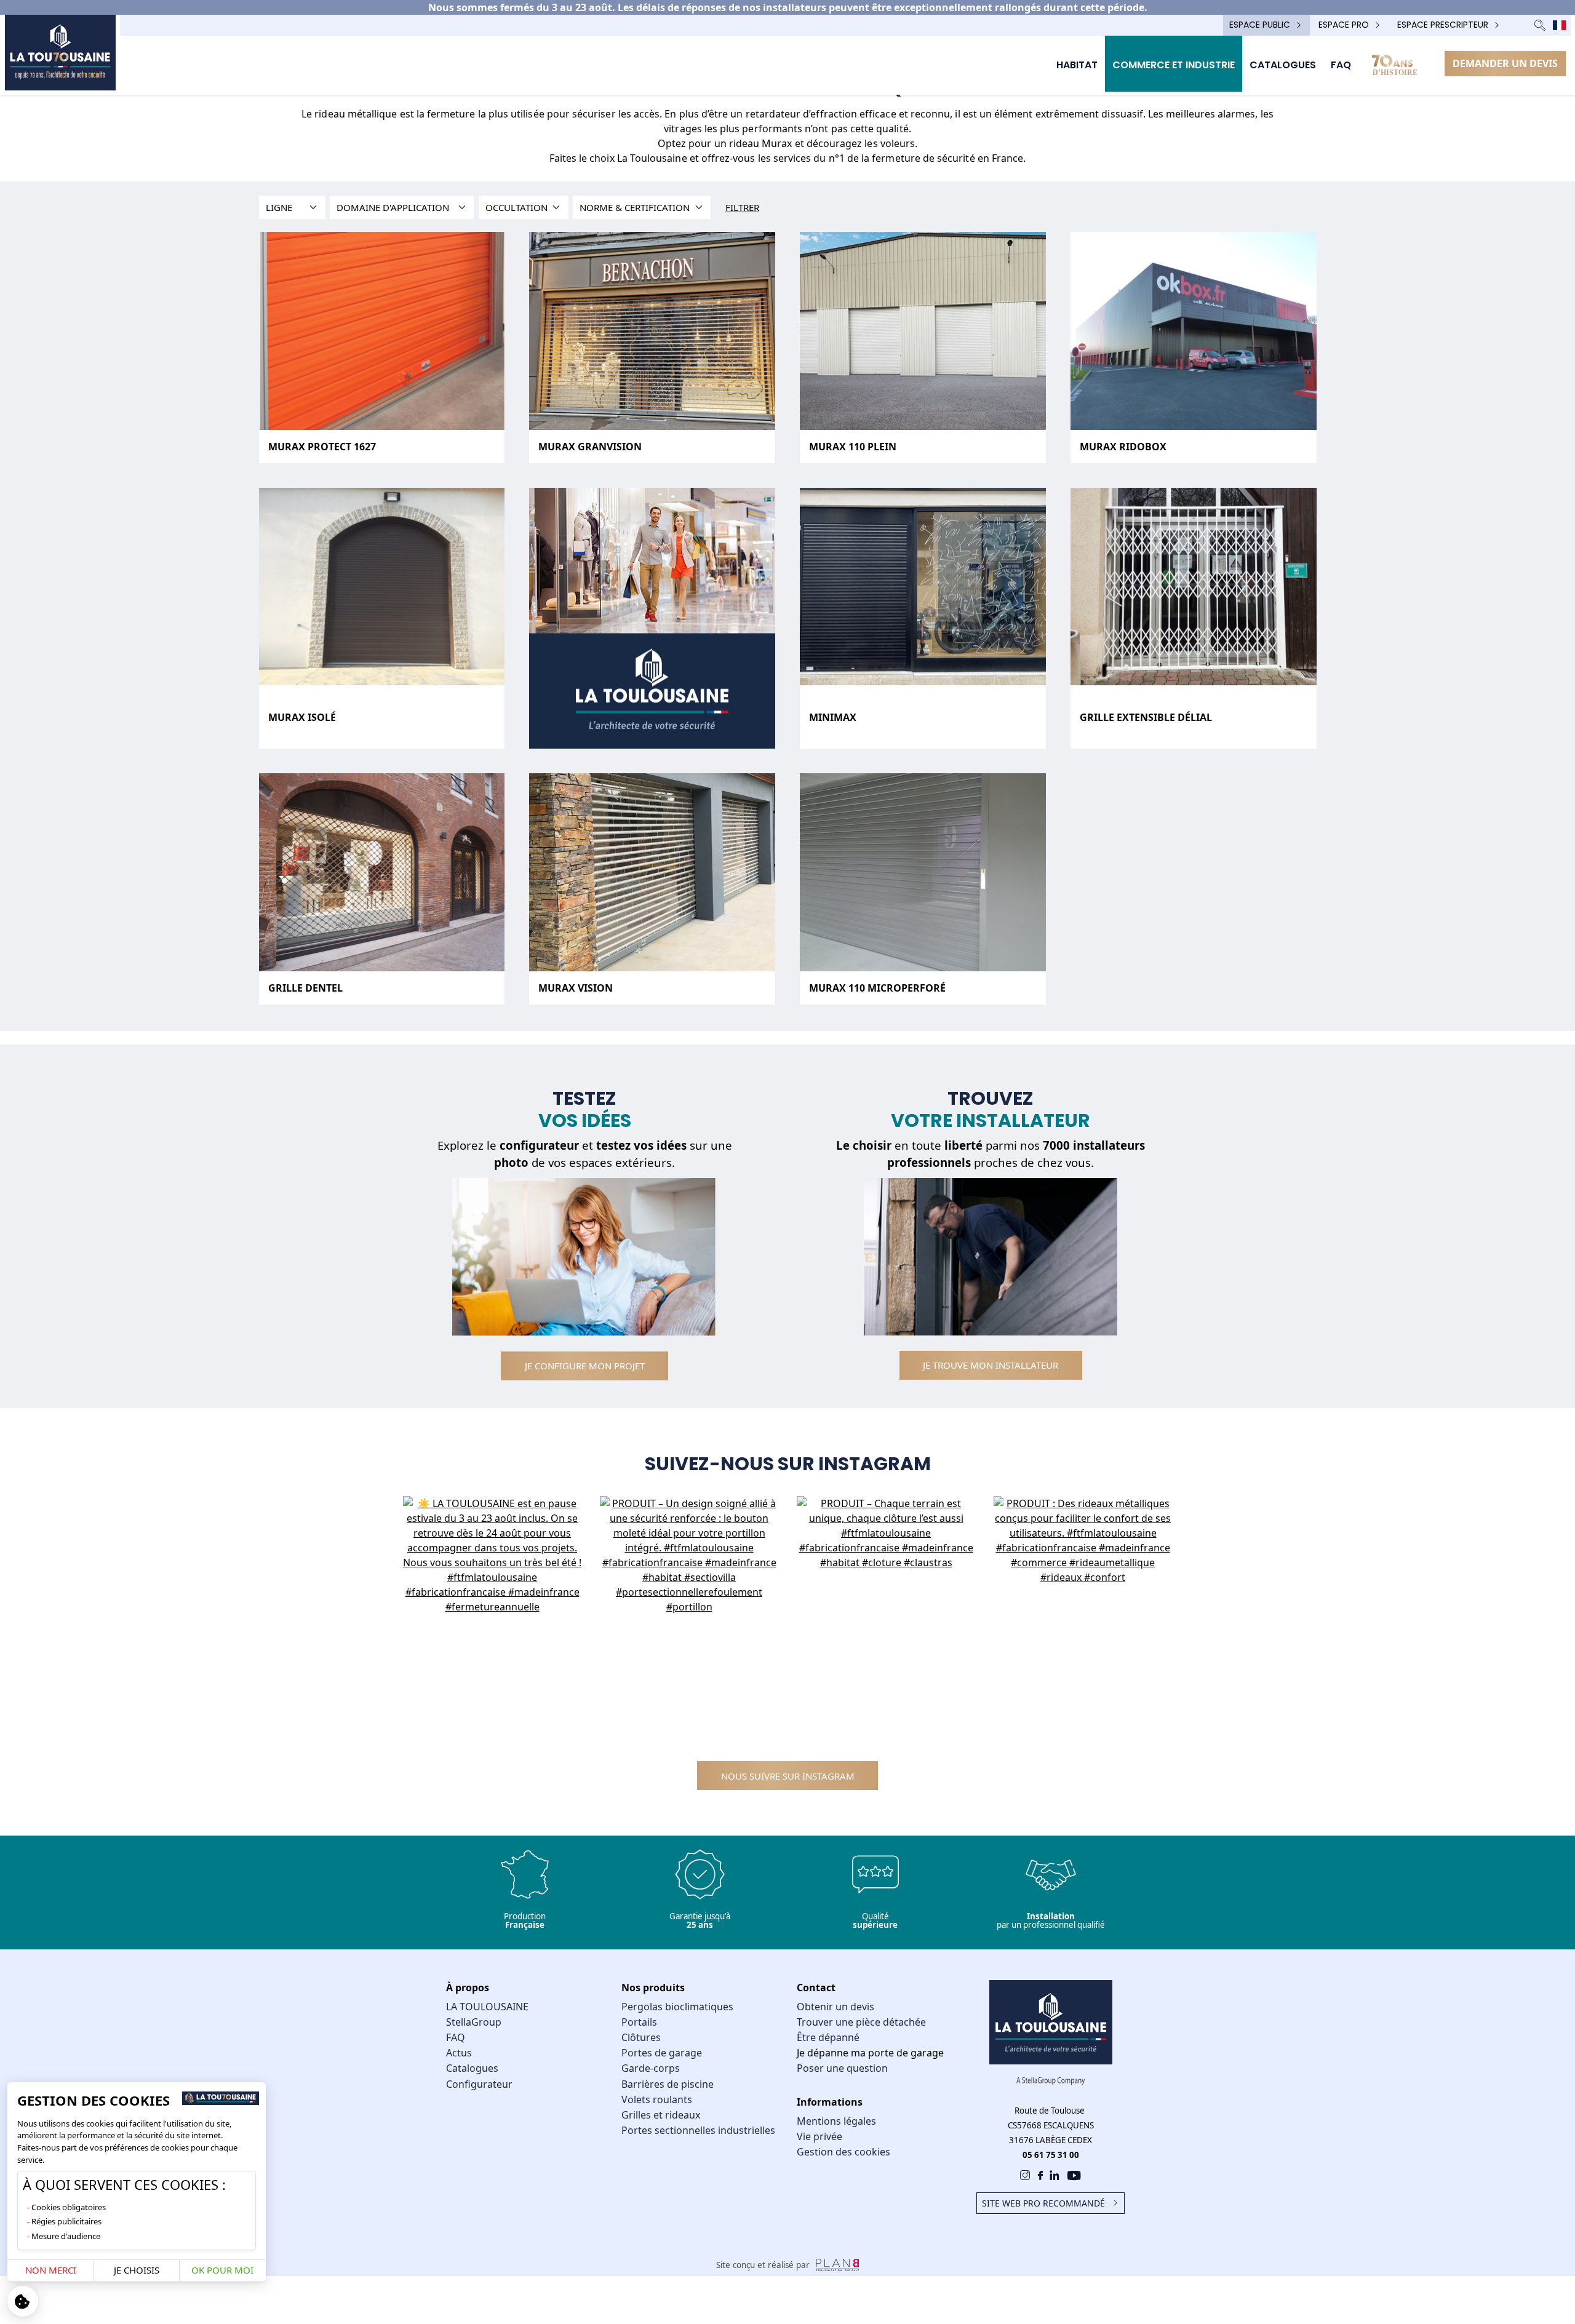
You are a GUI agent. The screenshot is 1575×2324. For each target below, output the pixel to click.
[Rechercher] (1540, 25)
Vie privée (819, 2136)
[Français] (1559, 25)
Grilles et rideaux (661, 2115)
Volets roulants (657, 2099)
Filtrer (742, 207)
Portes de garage (662, 2053)
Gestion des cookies (843, 2152)
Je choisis (137, 2270)
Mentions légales (836, 2121)
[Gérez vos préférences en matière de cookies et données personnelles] (23, 2301)
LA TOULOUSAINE (487, 2007)
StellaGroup (474, 2022)
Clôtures (641, 2037)
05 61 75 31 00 (1051, 2155)
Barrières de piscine (668, 2084)
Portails (639, 2022)
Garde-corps (651, 2068)
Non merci (51, 2270)
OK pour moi (222, 2270)
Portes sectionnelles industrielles (698, 2130)
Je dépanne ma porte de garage (870, 2053)
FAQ (456, 2037)
